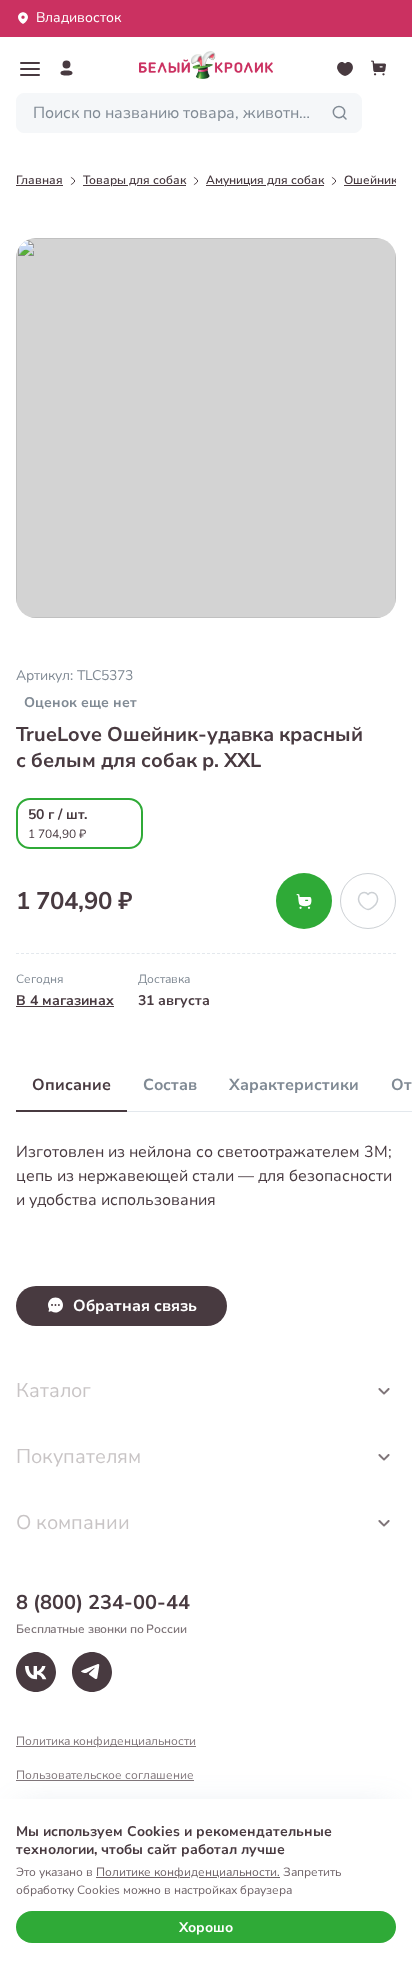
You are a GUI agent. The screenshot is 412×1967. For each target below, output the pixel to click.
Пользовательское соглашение (105, 1775)
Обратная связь (135, 1306)
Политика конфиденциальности (106, 1741)
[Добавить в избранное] (368, 901)
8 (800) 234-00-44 (103, 1602)
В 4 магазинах (65, 1000)
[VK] (36, 1672)
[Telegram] (92, 1672)
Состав (170, 1085)
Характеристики (294, 1085)
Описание (71, 1085)
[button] (30, 69)
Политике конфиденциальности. (188, 1872)
